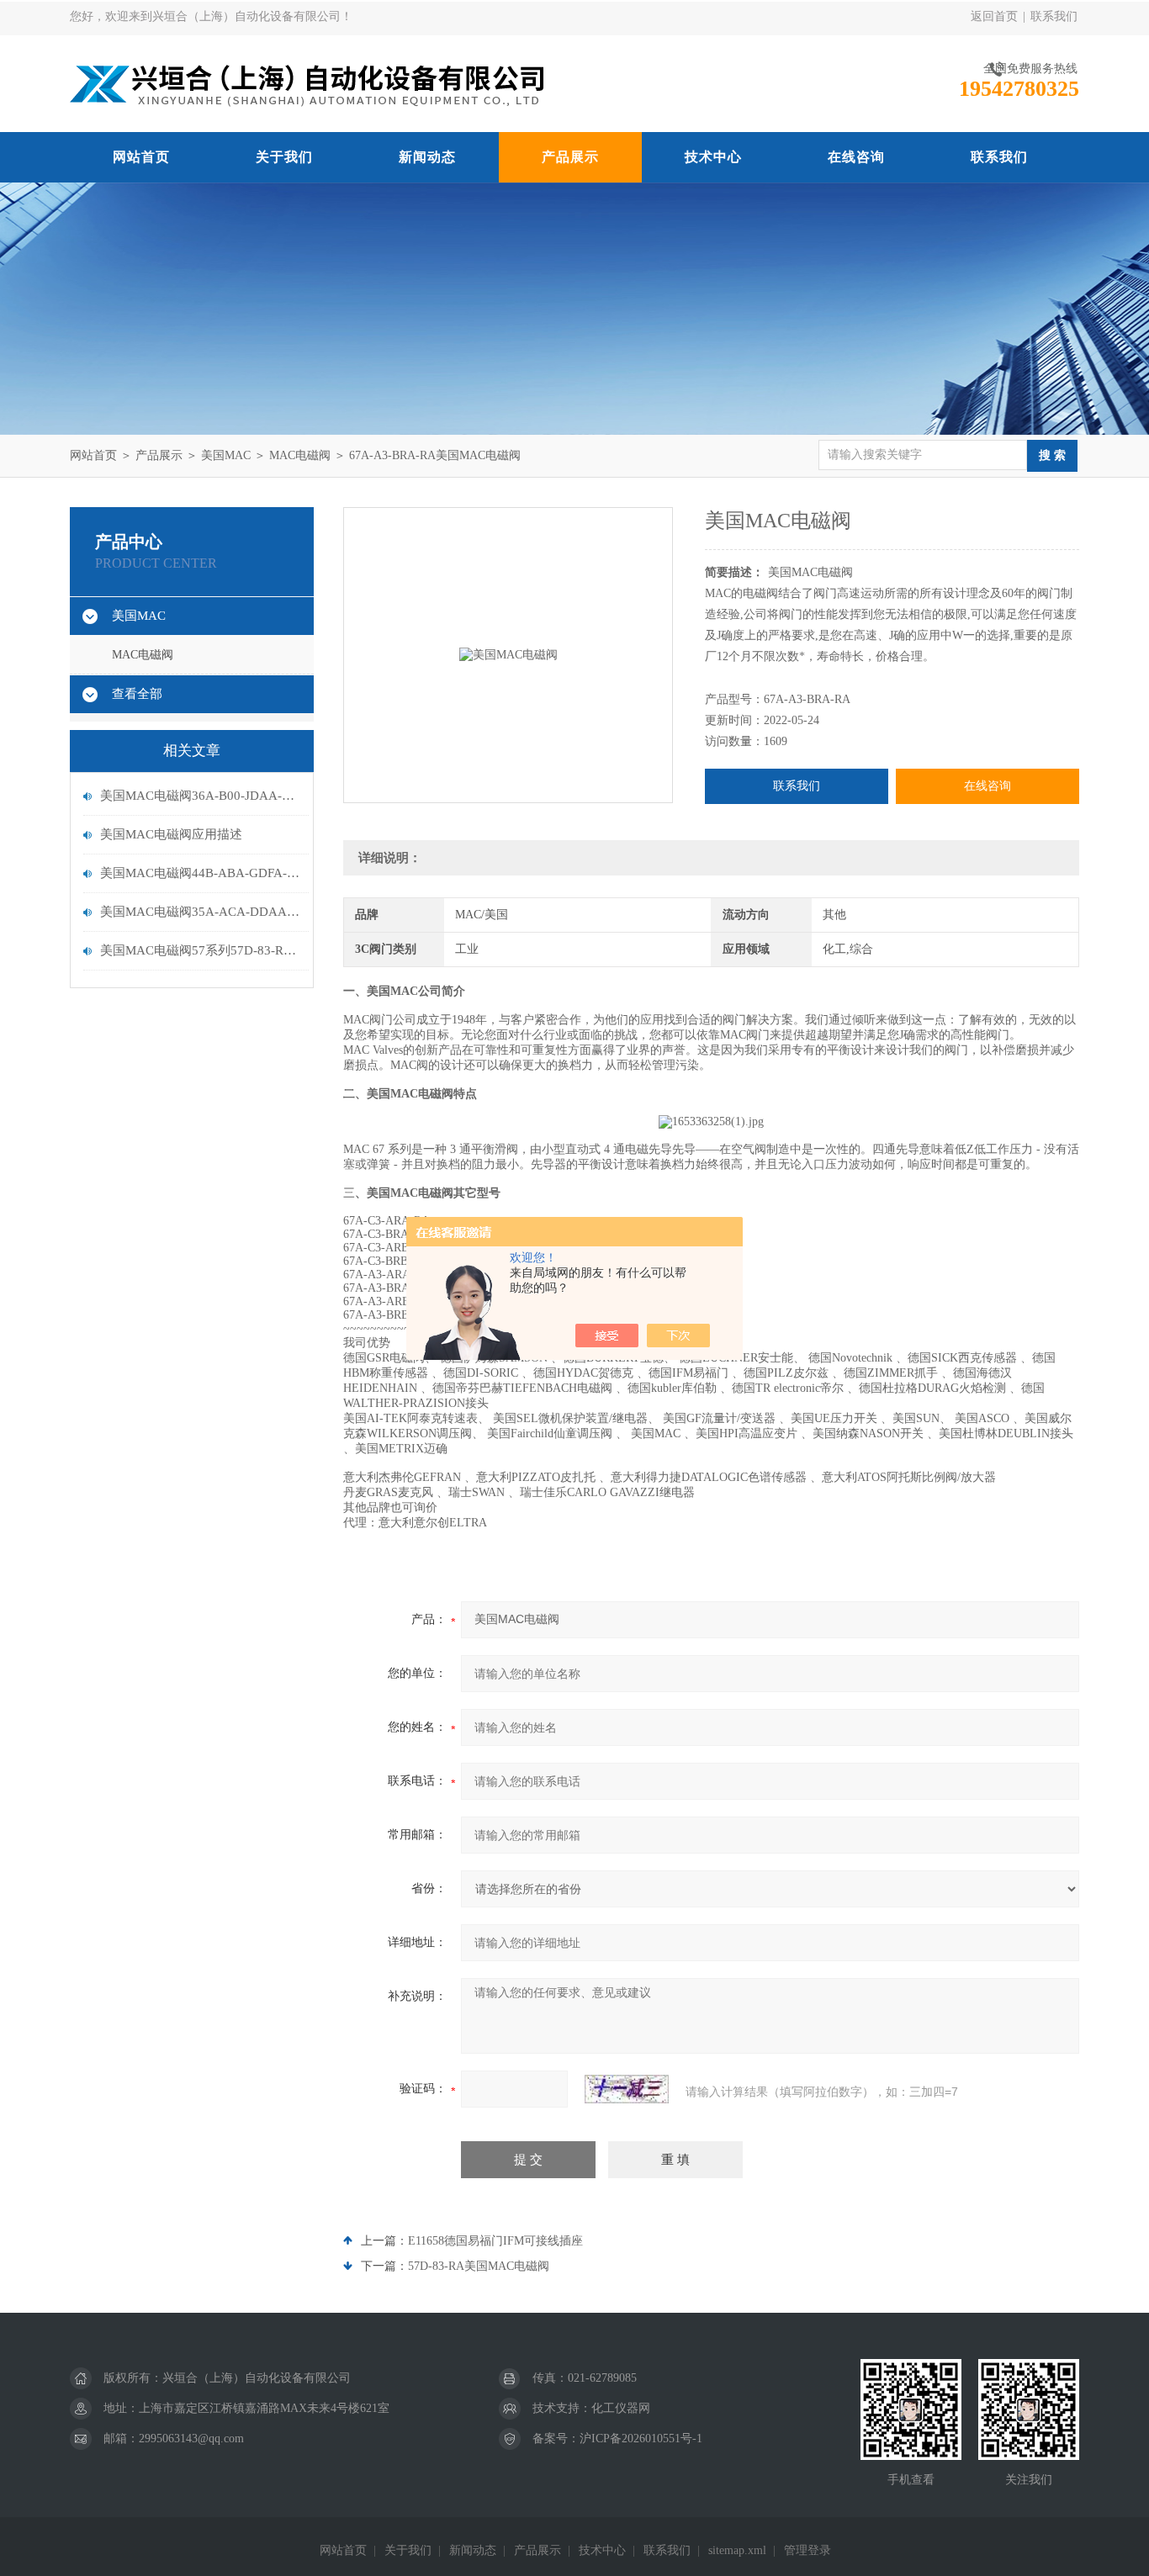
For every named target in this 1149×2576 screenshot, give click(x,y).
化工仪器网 (621, 2408)
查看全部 (137, 694)
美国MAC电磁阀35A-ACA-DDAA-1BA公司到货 (200, 912)
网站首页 (141, 157)
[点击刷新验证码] (627, 2089)
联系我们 (1054, 16)
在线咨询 (856, 157)
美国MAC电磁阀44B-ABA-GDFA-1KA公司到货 (200, 873)
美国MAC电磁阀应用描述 (171, 834)
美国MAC (226, 455)
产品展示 (570, 157)
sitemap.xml (737, 2550)
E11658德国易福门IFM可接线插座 (495, 2241)
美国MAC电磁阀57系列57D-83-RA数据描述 (200, 950)
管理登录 (807, 2550)
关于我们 (284, 157)
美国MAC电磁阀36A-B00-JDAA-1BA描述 (200, 796)
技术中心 (713, 157)
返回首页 (994, 16)
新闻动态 (427, 157)
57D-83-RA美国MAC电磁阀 (479, 2266)
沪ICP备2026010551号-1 (641, 2438)
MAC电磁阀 (300, 455)
